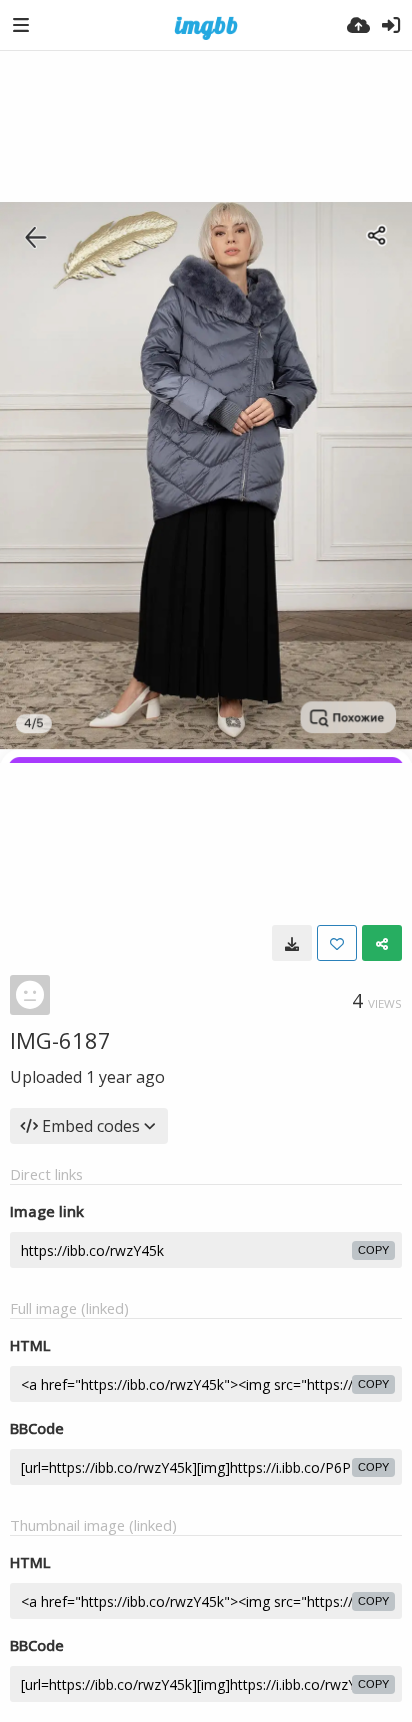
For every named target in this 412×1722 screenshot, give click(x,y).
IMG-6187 (60, 1040)
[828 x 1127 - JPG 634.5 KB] (292, 943)
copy (373, 1250)
